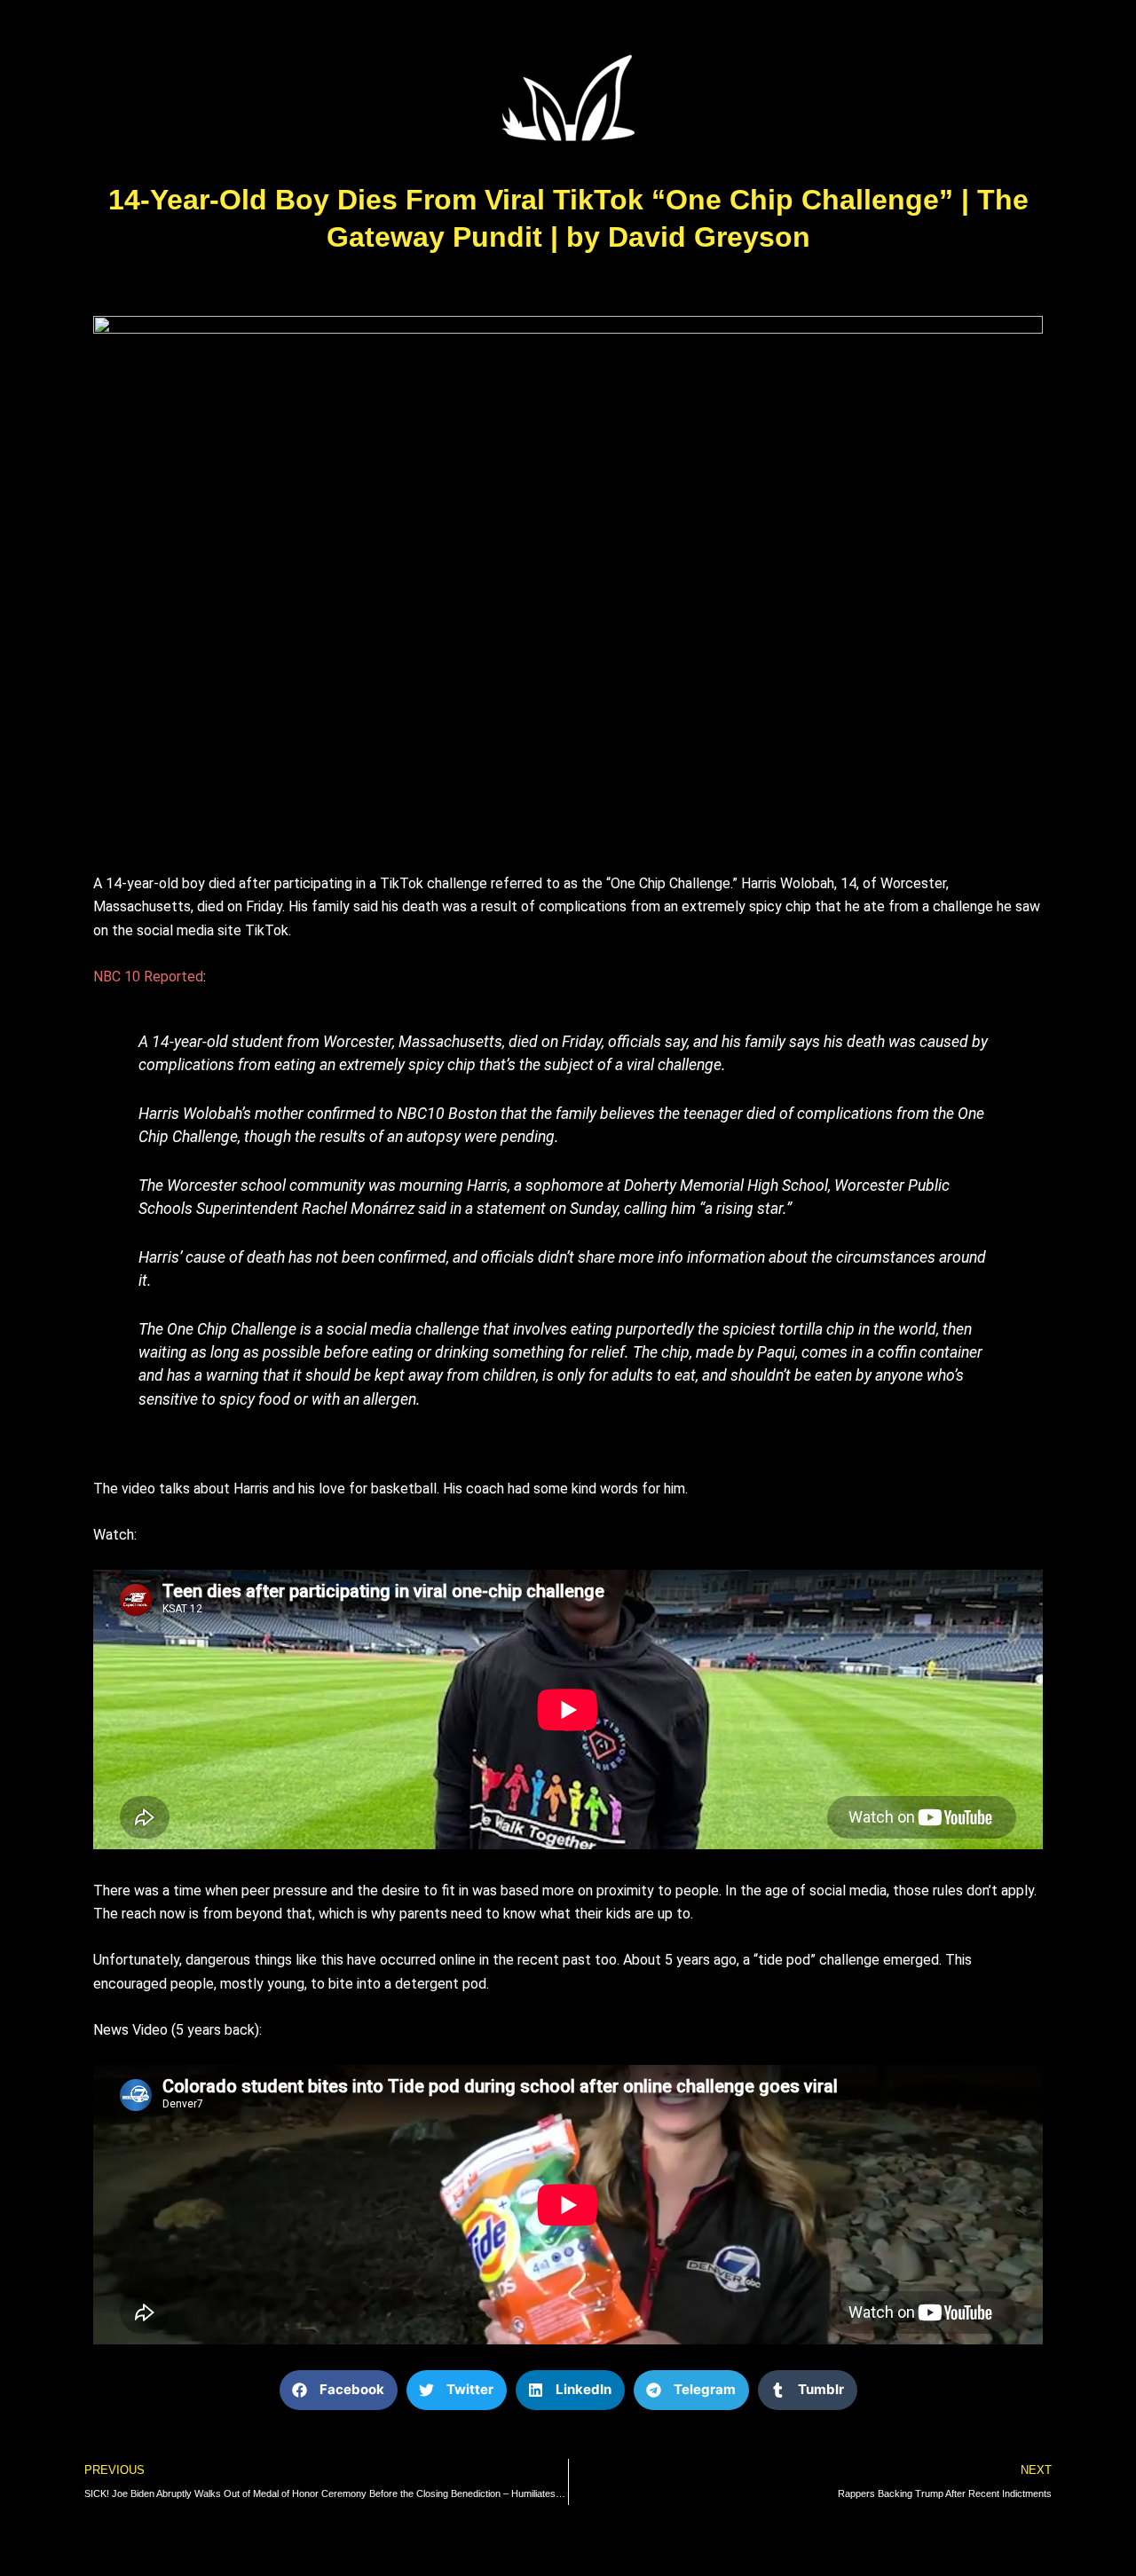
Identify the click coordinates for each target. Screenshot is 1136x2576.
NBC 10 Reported (148, 977)
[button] (339, 2390)
